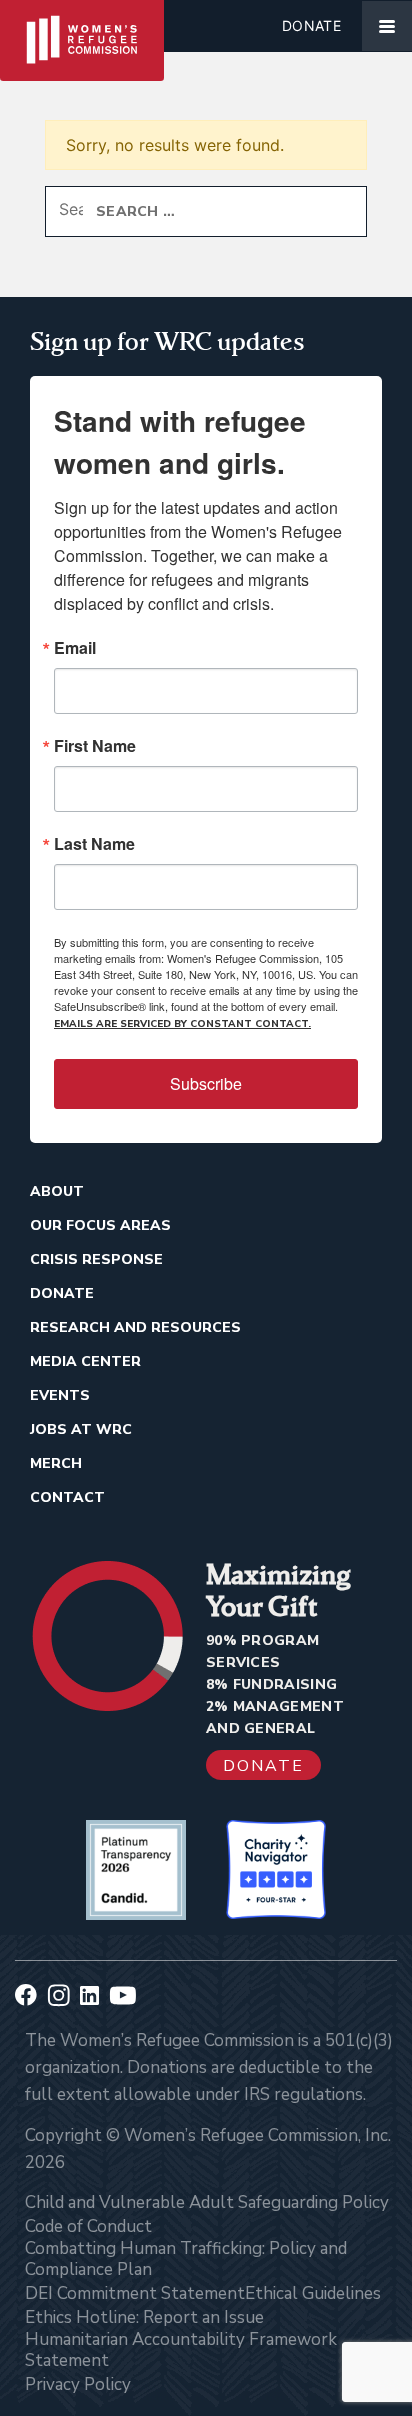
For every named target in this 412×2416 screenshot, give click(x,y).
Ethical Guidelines (313, 2293)
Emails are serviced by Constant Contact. (182, 1024)
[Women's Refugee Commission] (82, 26)
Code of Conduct (88, 2226)
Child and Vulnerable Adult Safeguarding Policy (207, 2202)
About (57, 1191)
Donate (311, 25)
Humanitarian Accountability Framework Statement (181, 2350)
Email (75, 648)
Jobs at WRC (81, 1429)
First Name (95, 746)
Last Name (94, 844)
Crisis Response (96, 1259)
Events (60, 1395)
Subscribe (206, 1083)
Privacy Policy (78, 2384)
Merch (56, 1463)
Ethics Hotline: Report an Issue (144, 2317)
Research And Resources (135, 1327)
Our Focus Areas (100, 1225)
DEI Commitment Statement (135, 2293)
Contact (67, 1497)
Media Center (85, 1361)
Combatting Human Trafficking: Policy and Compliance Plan (186, 2259)
